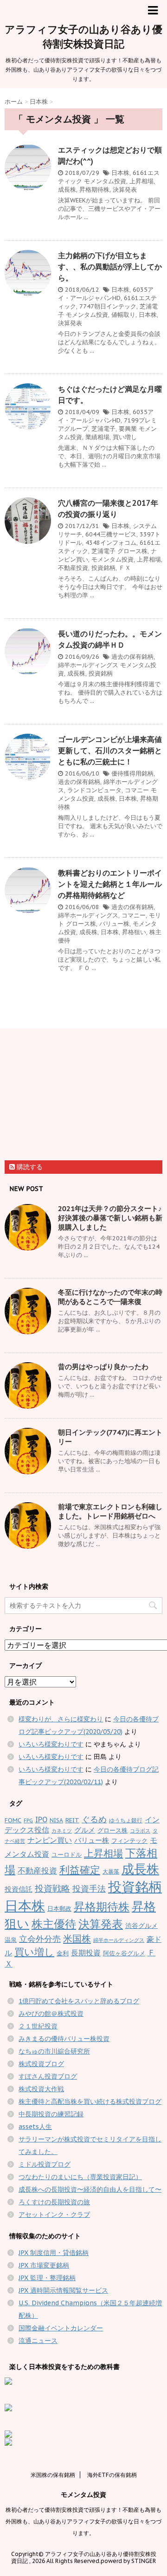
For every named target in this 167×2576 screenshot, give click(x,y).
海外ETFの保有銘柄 (112, 2475)
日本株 (120, 173)
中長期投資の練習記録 (51, 2114)
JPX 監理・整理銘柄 (47, 2278)
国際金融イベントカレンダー (61, 2328)
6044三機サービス (111, 534)
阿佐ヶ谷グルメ (124, 1953)
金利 (63, 1953)
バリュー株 (114, 924)
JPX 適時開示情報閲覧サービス (63, 2290)
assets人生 (35, 2127)
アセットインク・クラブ (54, 2215)
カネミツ (62, 1831)
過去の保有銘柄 (132, 657)
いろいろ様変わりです (51, 1744)
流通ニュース (38, 2341)
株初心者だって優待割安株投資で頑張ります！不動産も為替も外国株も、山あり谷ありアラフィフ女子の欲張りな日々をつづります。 (83, 2521)
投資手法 (89, 1889)
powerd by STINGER (128, 2561)
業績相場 (97, 437)
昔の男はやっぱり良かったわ (103, 1367)
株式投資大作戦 (41, 2089)
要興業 (128, 429)
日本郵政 (59, 1909)
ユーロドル (67, 1855)
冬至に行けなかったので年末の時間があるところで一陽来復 (110, 1297)
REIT (72, 1820)
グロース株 (132, 551)
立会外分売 (40, 1939)
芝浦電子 (103, 429)
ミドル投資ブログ (45, 2164)
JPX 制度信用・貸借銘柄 (54, 2253)
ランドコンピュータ (94, 790)
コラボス (140, 1831)
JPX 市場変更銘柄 (44, 2265)
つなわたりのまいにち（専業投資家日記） (80, 2177)
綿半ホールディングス (88, 665)
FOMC (13, 1820)
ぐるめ (94, 1819)
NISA (56, 1820)
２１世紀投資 (38, 2026)
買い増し (125, 437)
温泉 (11, 1940)
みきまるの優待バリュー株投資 (64, 2039)
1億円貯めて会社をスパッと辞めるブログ (79, 2001)
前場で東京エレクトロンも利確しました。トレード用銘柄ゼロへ (110, 1511)
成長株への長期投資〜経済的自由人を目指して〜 (90, 2189)
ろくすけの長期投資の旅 (54, 2202)
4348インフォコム (111, 543)
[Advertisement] (74, 1096)
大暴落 (111, 1871)
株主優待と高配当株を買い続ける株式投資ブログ (90, 2101)
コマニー (137, 790)
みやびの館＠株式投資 (51, 2014)
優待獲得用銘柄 (132, 773)
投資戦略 (52, 1888)
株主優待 (54, 1924)
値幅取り (123, 315)
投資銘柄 (103, 568)
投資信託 (19, 1889)
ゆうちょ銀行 (126, 1820)
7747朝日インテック (108, 306)
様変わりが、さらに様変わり (61, 1719)
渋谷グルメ (141, 1926)
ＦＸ (125, 568)
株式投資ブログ (41, 2064)
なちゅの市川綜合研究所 (54, 2051)
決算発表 (125, 190)
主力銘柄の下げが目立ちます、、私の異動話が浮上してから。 (110, 267)
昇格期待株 (94, 190)
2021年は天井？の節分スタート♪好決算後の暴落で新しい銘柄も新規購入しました (110, 1218)
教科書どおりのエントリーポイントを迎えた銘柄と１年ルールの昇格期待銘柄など (110, 884)
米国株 (77, 1938)
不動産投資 (73, 568)
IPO (41, 1820)
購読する (29, 1167)
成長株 (67, 190)
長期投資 (86, 1953)
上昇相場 (141, 181)
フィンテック (129, 1841)
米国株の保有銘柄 (53, 2475)
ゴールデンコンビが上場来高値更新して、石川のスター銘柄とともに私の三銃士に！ (110, 750)
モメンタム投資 (105, 181)
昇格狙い (134, 932)
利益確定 (80, 1870)
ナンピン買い (50, 1840)
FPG (28, 1820)
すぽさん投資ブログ (48, 2076)
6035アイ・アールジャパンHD (106, 294)
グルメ (85, 1830)
